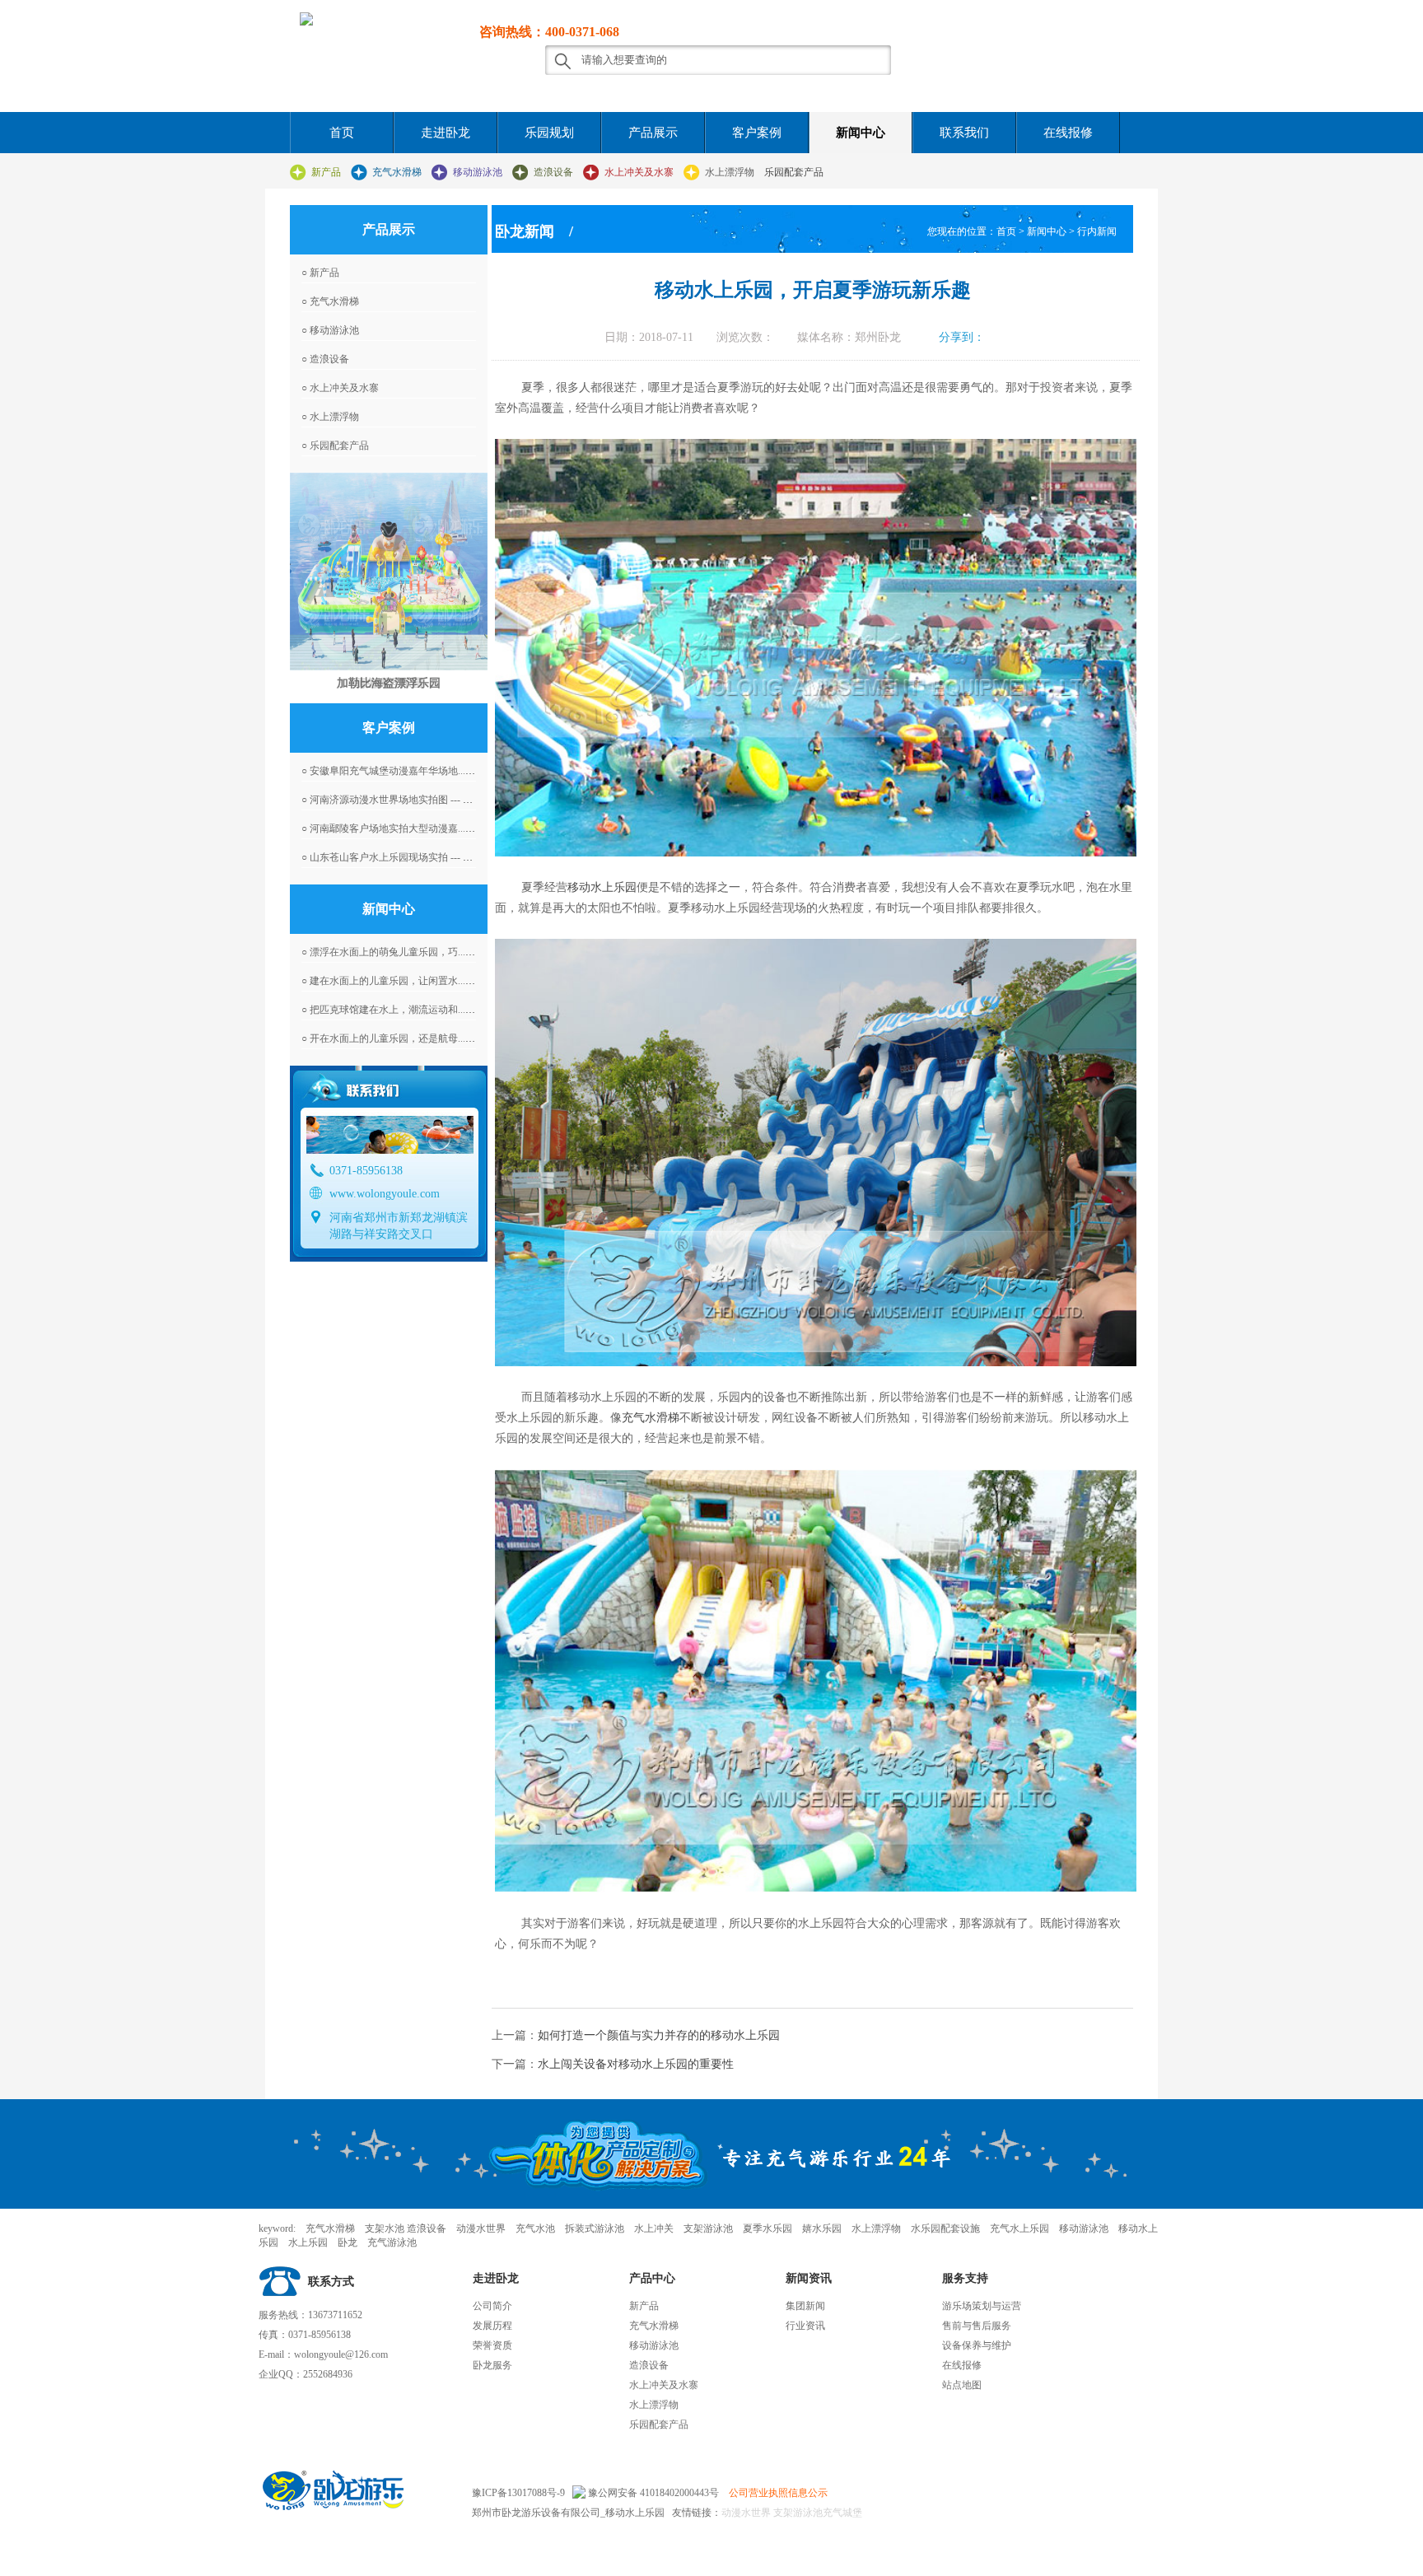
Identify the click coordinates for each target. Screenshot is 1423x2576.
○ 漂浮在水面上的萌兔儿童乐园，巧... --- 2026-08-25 (414, 952)
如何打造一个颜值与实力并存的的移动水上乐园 (659, 2035)
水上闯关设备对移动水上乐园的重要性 (636, 2064)
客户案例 (757, 133)
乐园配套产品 (794, 172)
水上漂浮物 (730, 172)
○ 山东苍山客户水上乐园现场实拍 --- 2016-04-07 (405, 857)
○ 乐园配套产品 (335, 446)
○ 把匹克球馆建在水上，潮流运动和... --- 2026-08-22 (414, 1010)
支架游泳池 (797, 2513)
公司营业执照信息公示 (778, 2493)
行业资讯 (805, 2326)
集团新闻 (805, 2306)
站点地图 (962, 2385)
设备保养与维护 (977, 2345)
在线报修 (1068, 133)
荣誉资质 (492, 2345)
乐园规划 (549, 133)
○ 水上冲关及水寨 (340, 388)
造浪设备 (553, 172)
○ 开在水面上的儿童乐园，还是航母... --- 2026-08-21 (414, 1038)
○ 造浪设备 (325, 359)
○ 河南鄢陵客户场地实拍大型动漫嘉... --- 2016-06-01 (414, 828)
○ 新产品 (320, 273)
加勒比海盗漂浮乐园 (389, 683)
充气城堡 (842, 2513)
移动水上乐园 (602, 887)
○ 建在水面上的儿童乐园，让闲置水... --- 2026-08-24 (414, 981)
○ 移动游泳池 (330, 330)
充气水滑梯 (397, 172)
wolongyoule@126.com (341, 2354)
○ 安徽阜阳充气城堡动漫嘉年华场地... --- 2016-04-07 (414, 771)
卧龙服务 (492, 2365)
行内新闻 (1097, 231)
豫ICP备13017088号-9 (518, 2493)
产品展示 (653, 133)
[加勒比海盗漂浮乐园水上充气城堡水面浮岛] (389, 572)
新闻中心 (861, 133)
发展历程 (492, 2326)
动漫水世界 (746, 2513)
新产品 (326, 172)
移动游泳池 (478, 172)
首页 (342, 133)
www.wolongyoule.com (385, 1194)
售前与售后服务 (977, 2326)
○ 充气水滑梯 (330, 301)
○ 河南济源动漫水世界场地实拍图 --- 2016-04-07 (405, 800)
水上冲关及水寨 (639, 172)
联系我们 (964, 133)
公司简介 (492, 2306)
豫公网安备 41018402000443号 (652, 2493)
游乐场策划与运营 (982, 2306)
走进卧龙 (446, 133)
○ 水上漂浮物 (330, 417)
